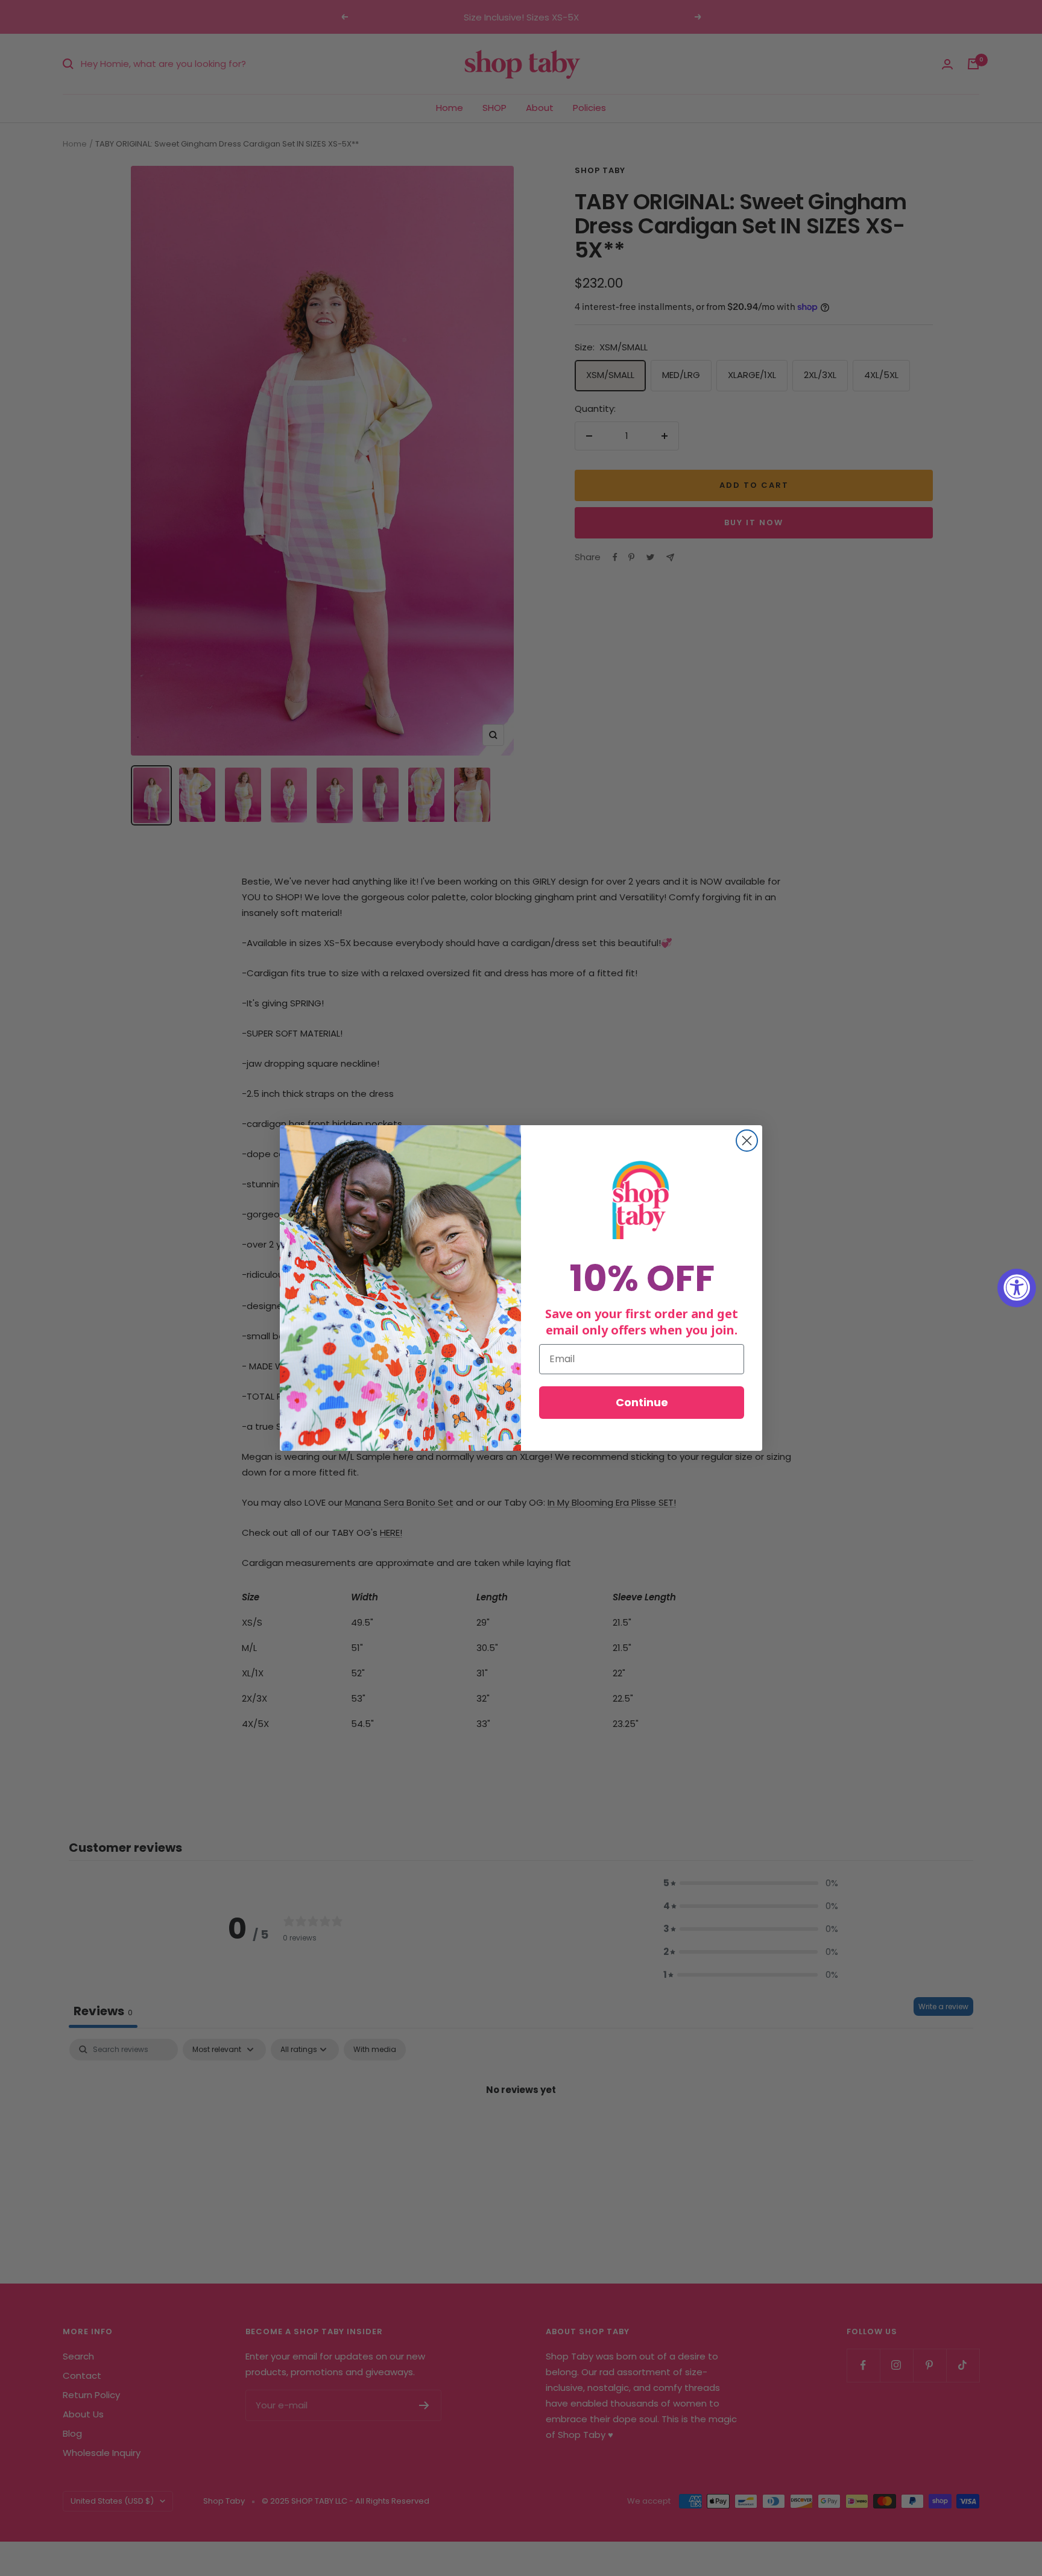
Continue (642, 1402)
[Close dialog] (747, 1141)
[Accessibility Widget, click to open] (1017, 1288)
